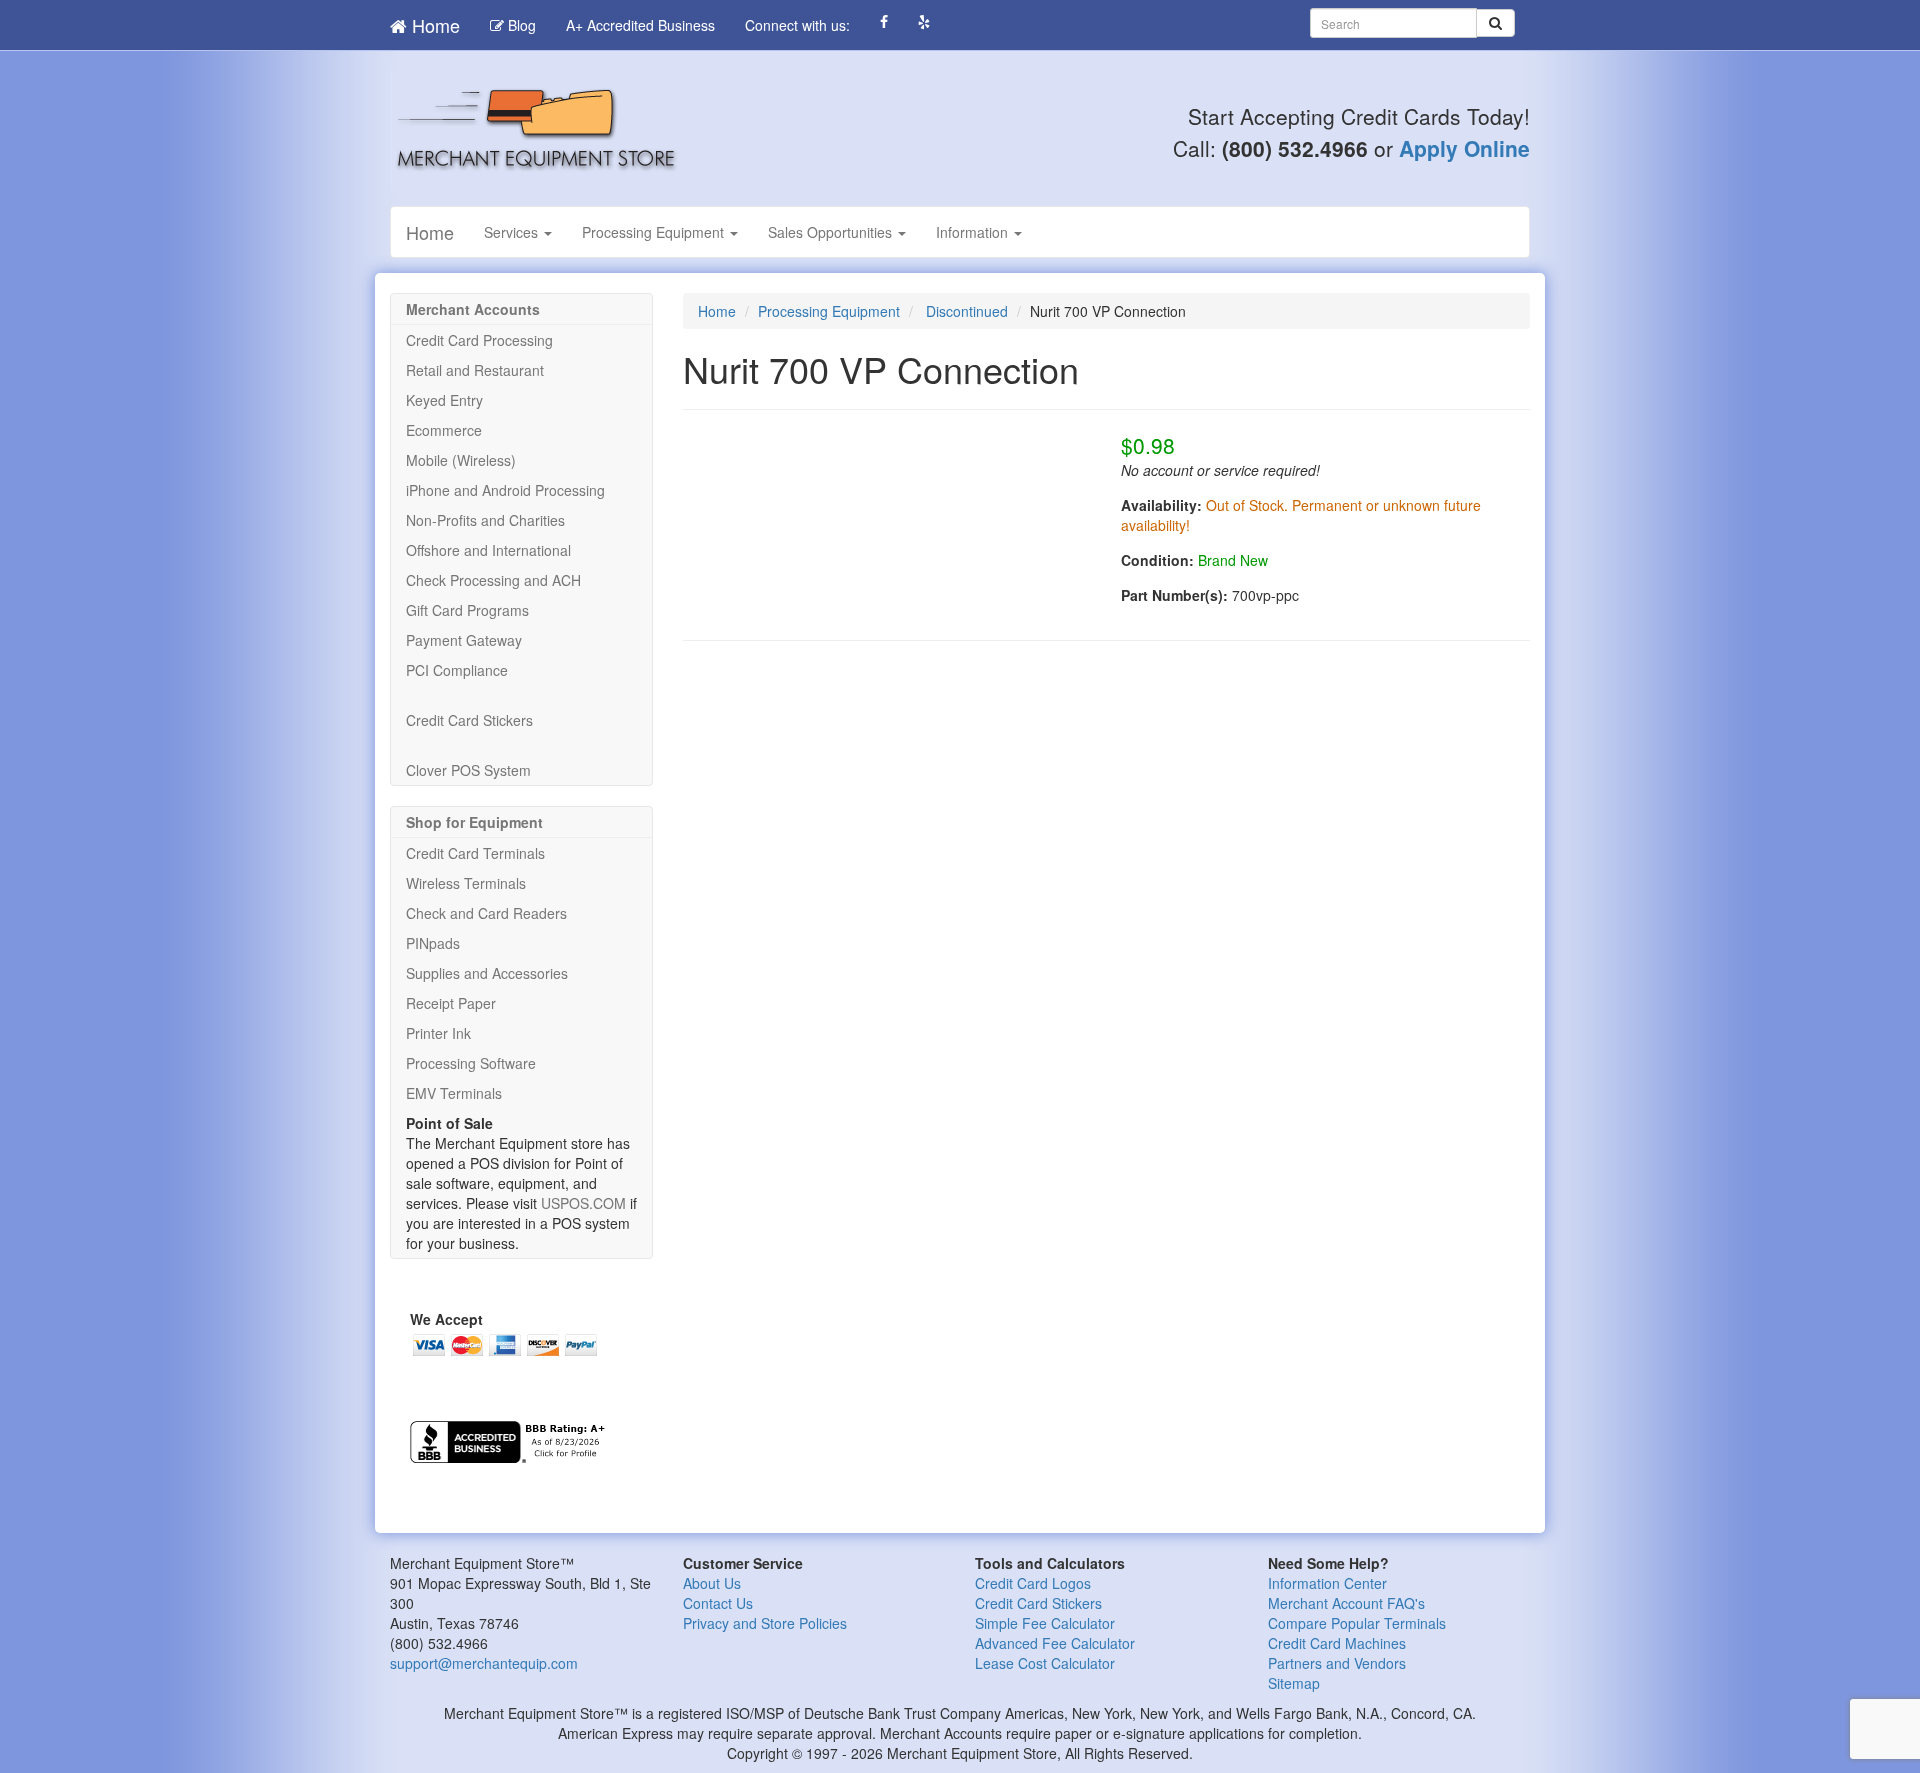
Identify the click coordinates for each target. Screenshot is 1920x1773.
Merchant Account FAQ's (1346, 1603)
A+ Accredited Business (640, 25)
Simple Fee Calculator (1045, 1623)
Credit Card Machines (1337, 1643)
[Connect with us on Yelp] (924, 22)
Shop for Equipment (474, 822)
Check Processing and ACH (493, 580)
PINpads (433, 943)
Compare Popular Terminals (1357, 1623)
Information (974, 232)
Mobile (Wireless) (461, 460)
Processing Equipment (655, 232)
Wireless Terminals (466, 883)
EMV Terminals (454, 1093)
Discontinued (967, 311)
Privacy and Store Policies (765, 1623)
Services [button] (513, 232)
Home (433, 25)
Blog (520, 25)
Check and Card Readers (486, 913)
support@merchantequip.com (484, 1663)
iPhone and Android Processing (505, 490)
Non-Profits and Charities (485, 520)
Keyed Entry (444, 400)
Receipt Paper (451, 1003)
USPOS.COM (583, 1203)
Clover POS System (468, 770)
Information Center (1327, 1583)
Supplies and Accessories (487, 973)
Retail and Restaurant (475, 370)
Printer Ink (438, 1033)
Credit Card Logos (1033, 1583)
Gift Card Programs (467, 610)
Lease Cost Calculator (1045, 1663)
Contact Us (718, 1603)
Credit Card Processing (479, 340)
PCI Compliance (457, 670)
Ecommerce (444, 430)
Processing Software (471, 1063)
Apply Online (1464, 148)
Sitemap (1294, 1683)
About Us (712, 1583)
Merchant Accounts (473, 309)
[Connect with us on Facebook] (884, 22)
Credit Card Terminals (475, 853)
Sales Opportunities (832, 232)
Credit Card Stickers (469, 720)
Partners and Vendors (1337, 1663)
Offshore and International (488, 550)
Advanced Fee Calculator (1055, 1643)
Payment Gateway (464, 640)
